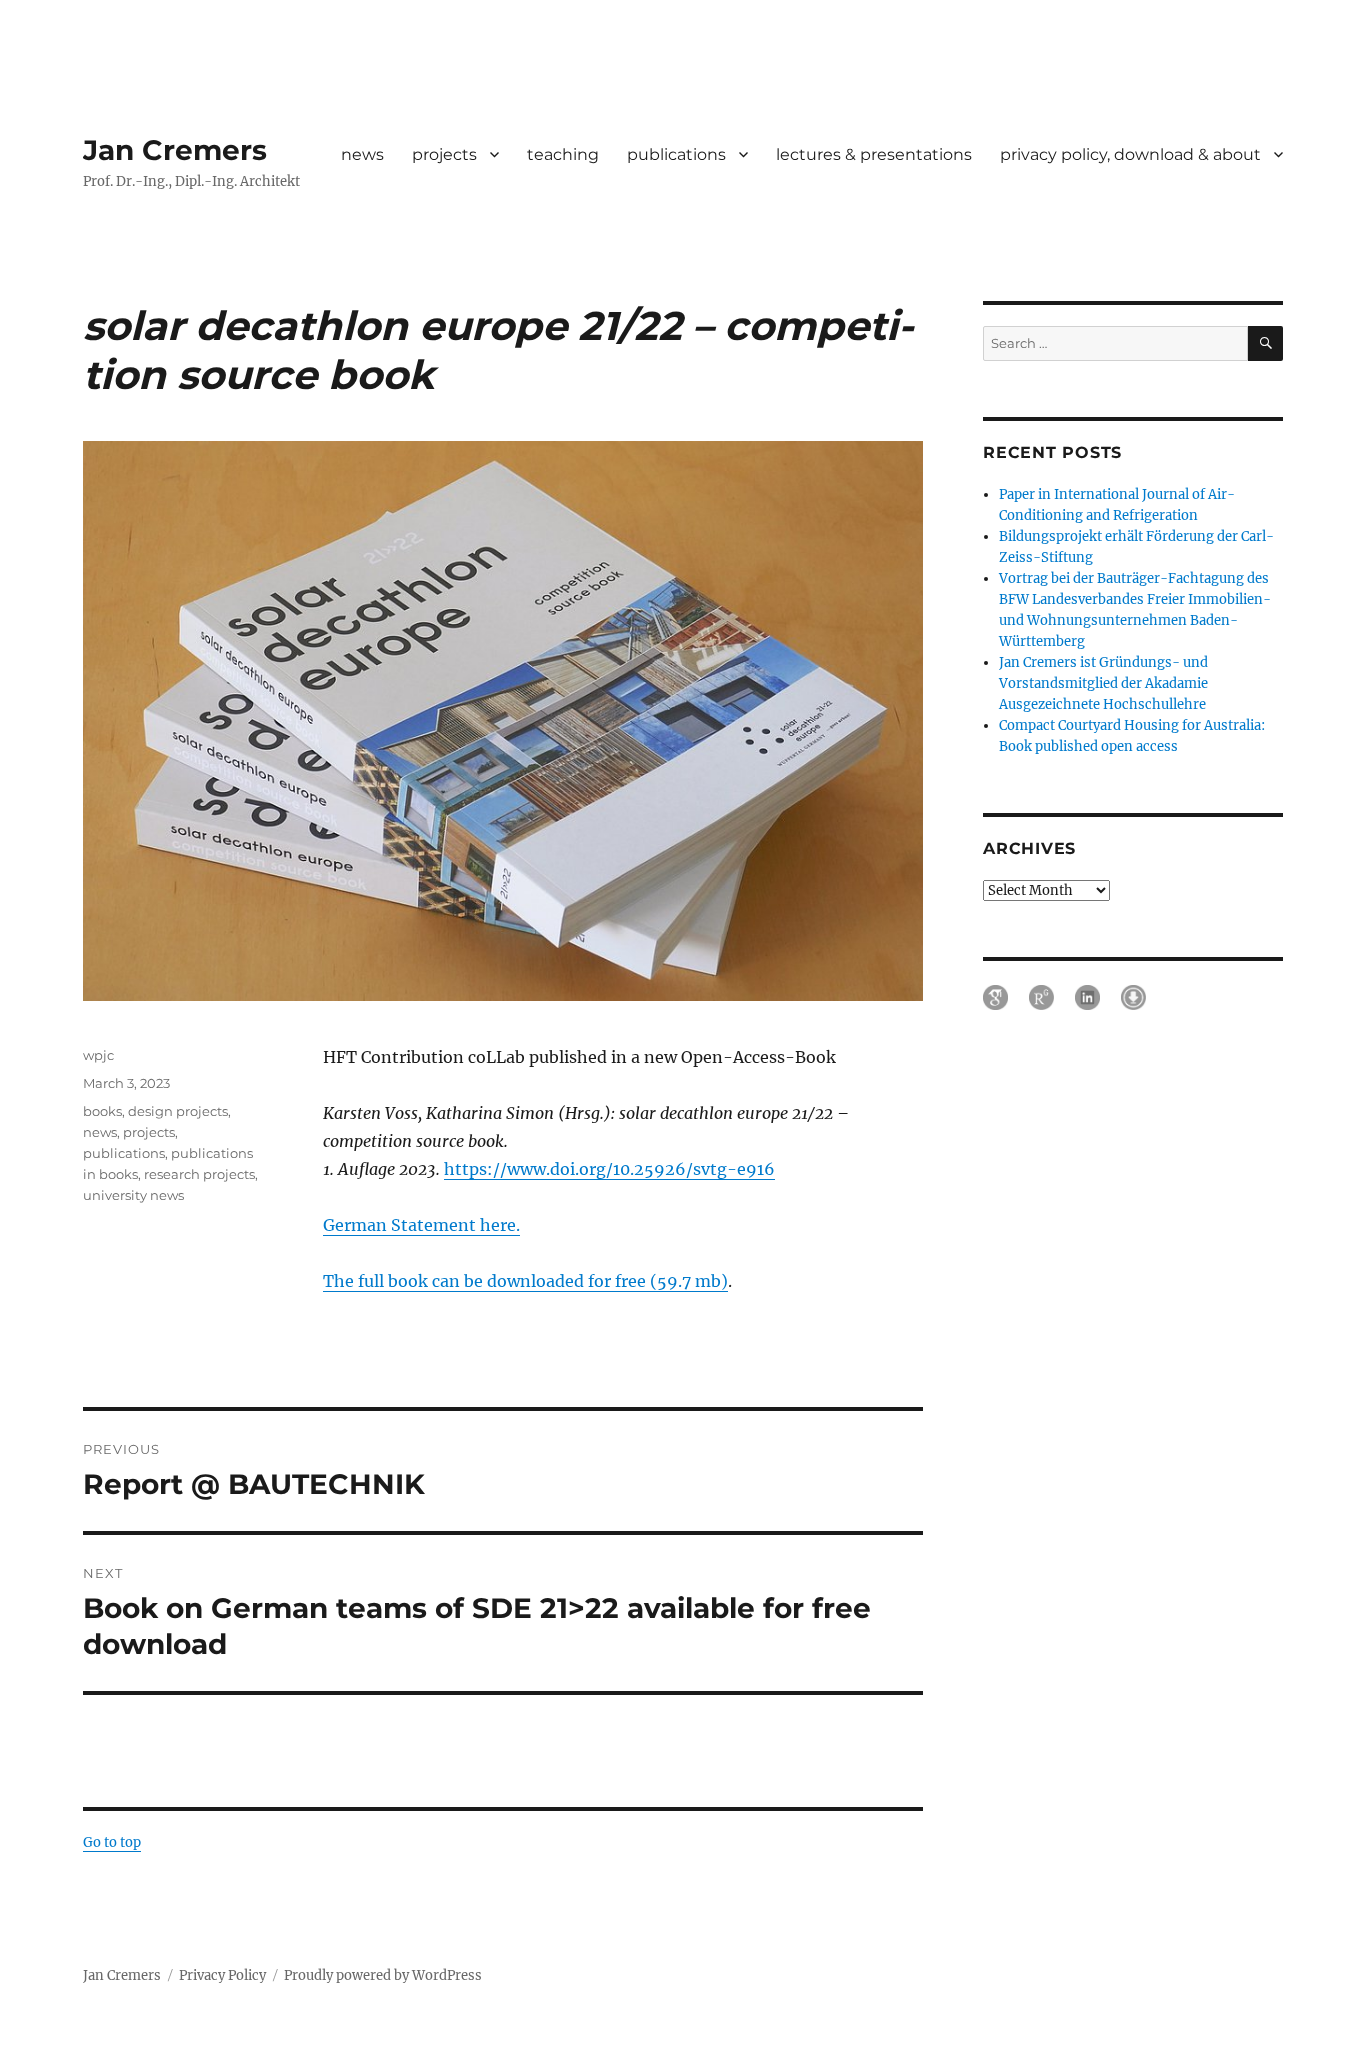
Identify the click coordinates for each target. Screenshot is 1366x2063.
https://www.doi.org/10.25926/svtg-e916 (609, 1169)
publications (676, 154)
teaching (563, 154)
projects (444, 154)
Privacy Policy (222, 1975)
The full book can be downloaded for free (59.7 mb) (525, 1281)
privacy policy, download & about (1130, 154)
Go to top (112, 1842)
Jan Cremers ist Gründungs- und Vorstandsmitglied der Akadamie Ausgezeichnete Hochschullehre (1103, 683)
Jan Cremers (175, 150)
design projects (178, 1111)
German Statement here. (421, 1225)
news (362, 154)
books (102, 1111)
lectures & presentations (874, 154)
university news (133, 1195)
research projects (199, 1174)
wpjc (98, 1055)
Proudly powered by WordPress (383, 1975)
